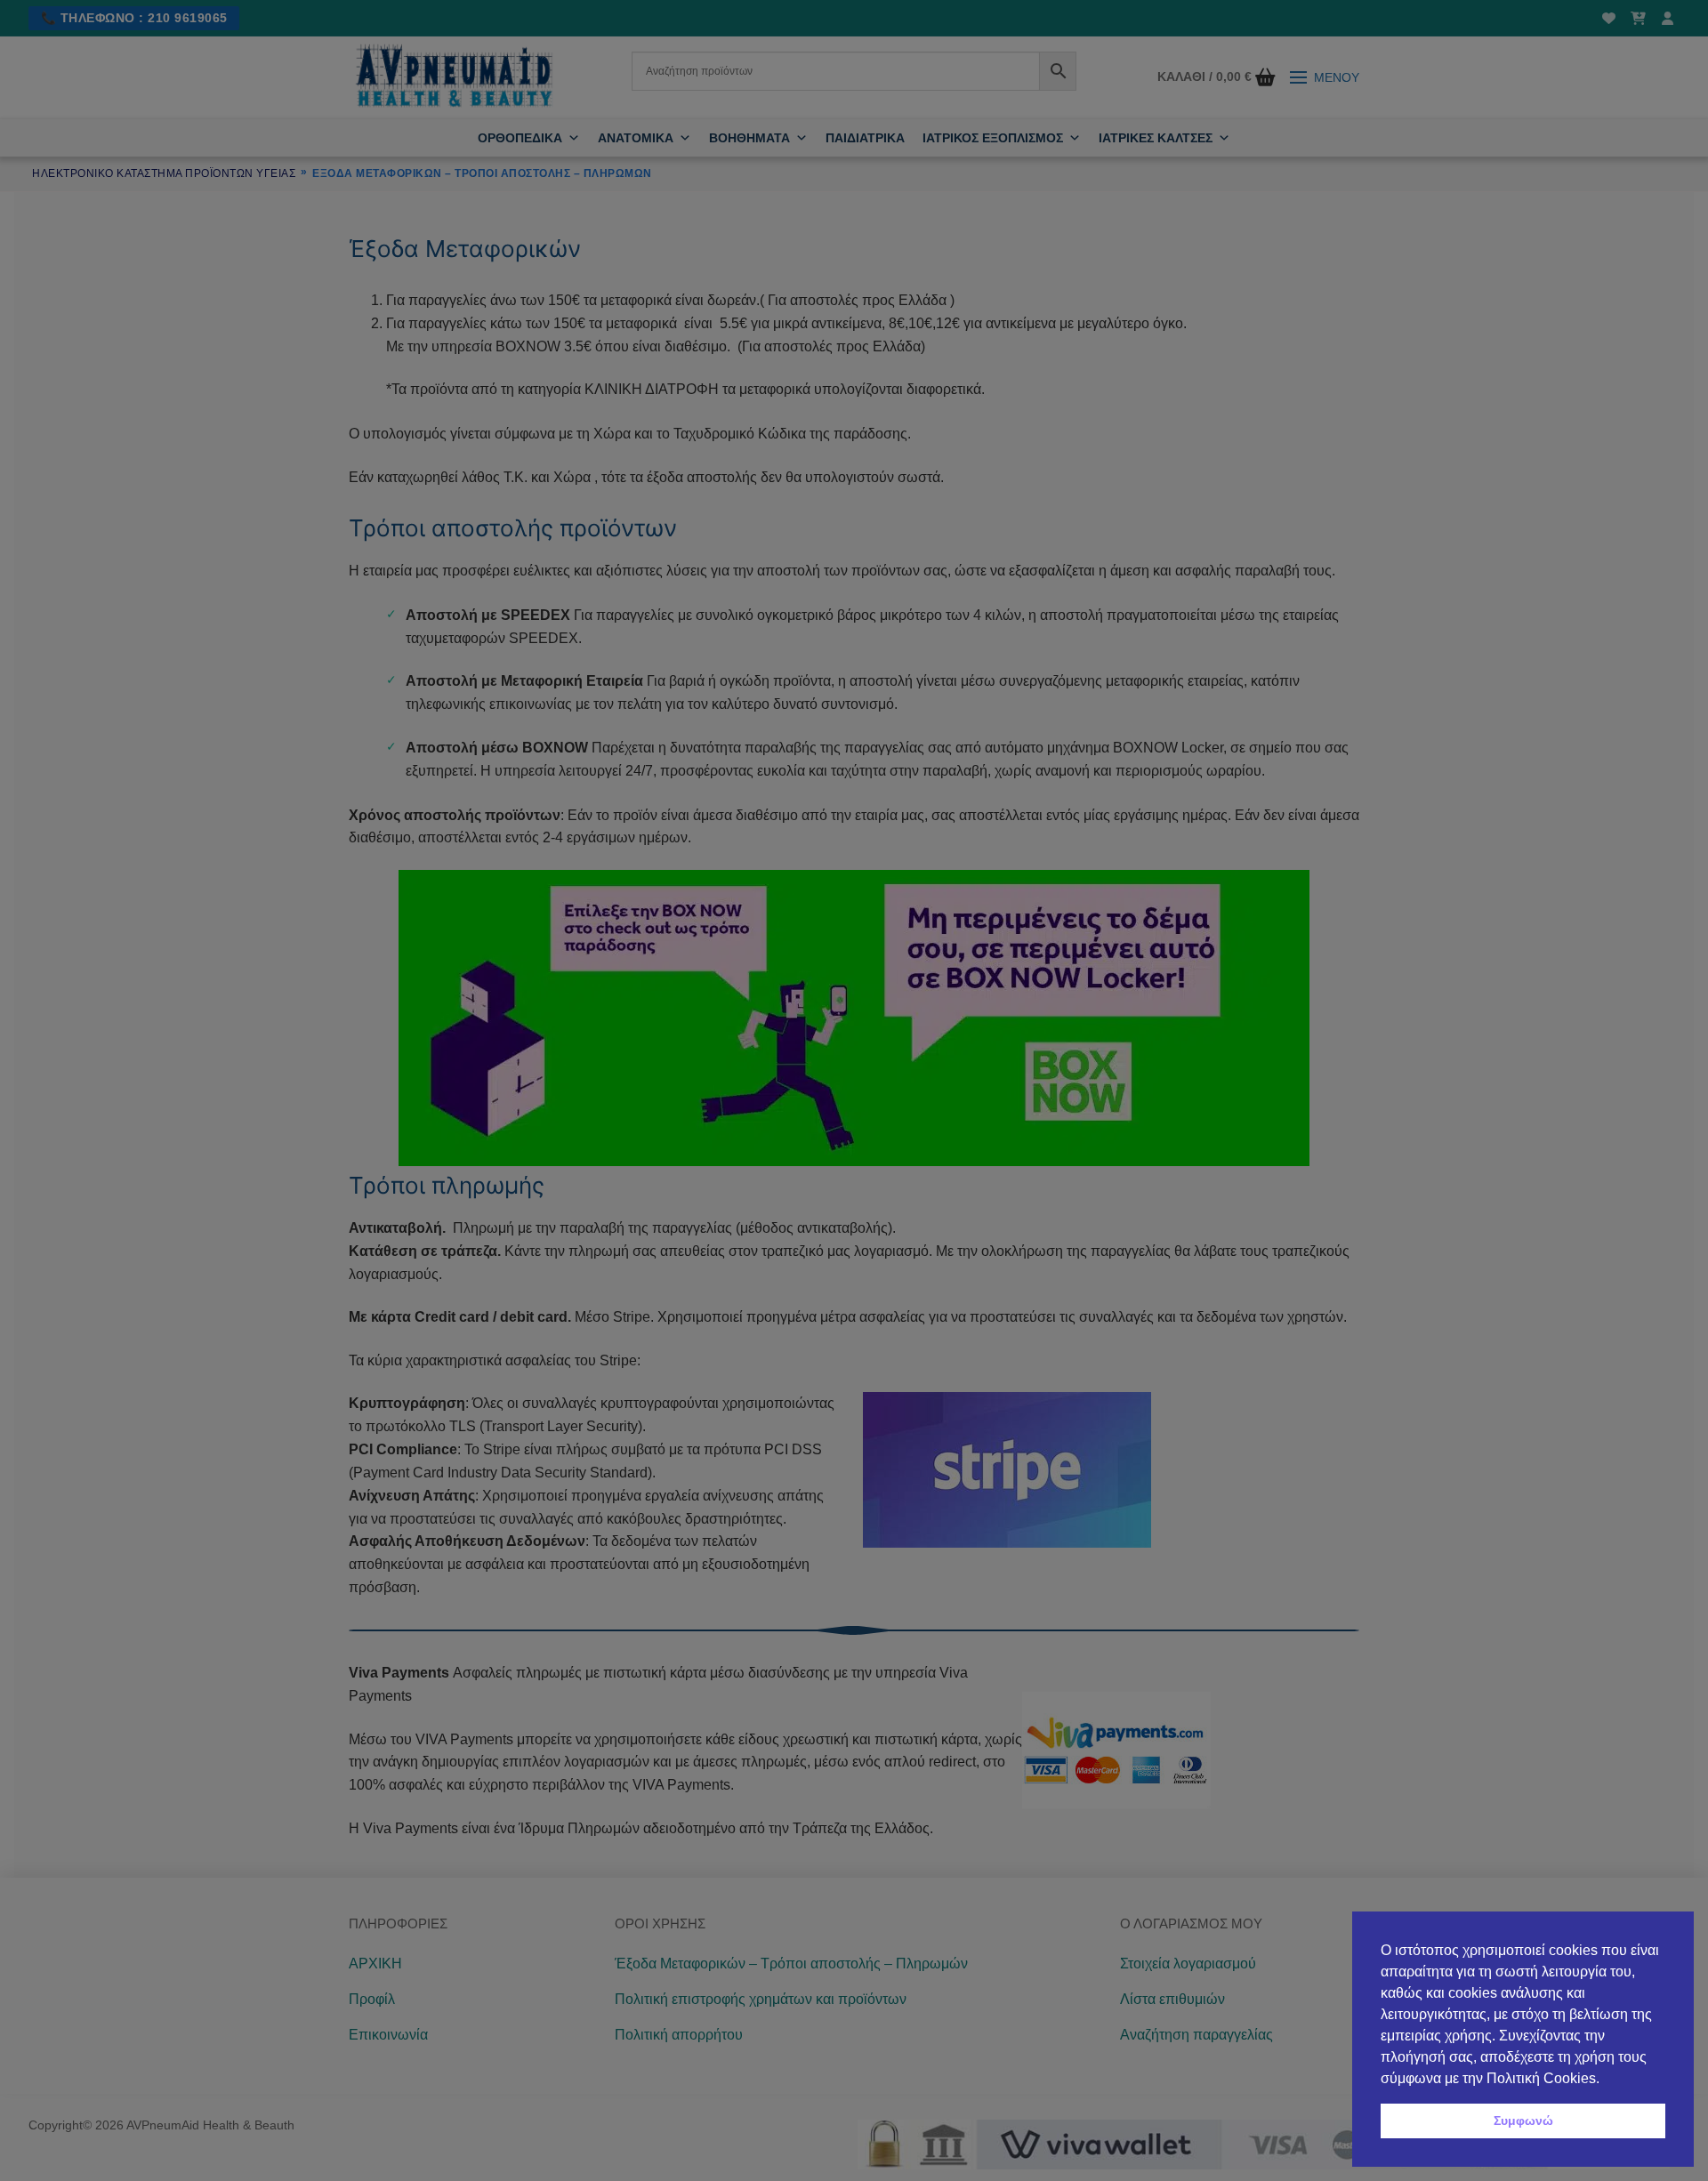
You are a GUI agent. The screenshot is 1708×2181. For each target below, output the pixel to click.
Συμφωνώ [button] (1523, 2121)
